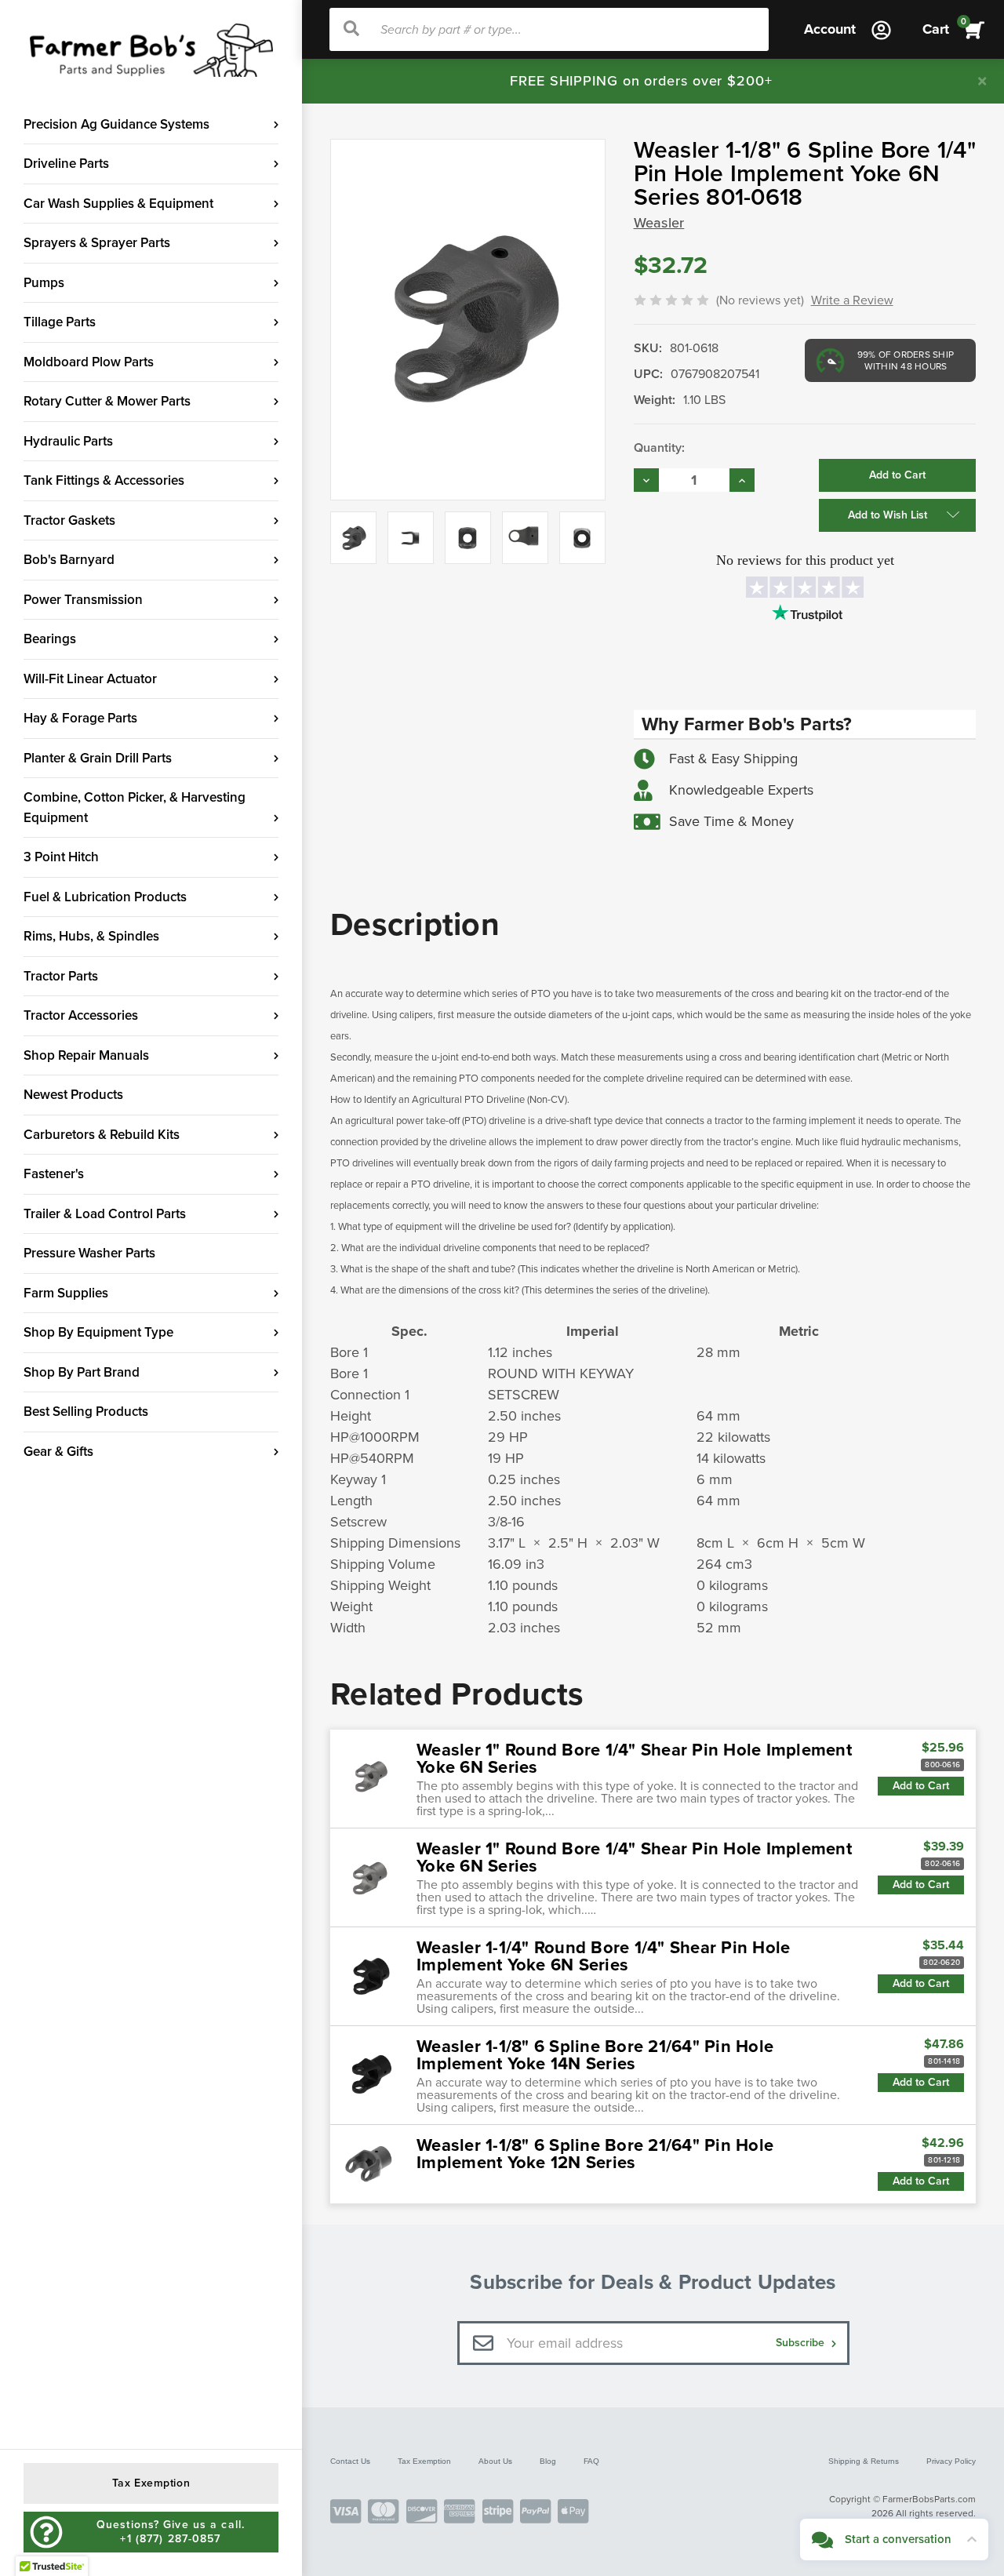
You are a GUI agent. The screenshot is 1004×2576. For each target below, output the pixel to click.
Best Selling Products (86, 1412)
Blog (548, 2461)
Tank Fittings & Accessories (104, 480)
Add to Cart (921, 1786)
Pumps (44, 283)
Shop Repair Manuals (86, 1055)
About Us (495, 2461)
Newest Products (73, 1095)
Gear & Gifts (58, 1452)
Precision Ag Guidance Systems (116, 124)
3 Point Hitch (61, 857)
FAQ (591, 2461)
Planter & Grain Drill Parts (98, 758)
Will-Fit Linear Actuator (90, 679)
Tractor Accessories (81, 1015)
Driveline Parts (66, 164)
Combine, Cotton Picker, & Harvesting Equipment (135, 808)
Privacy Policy (951, 2461)
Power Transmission (83, 600)
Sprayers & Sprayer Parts (97, 243)
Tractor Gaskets (69, 520)
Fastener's (54, 1174)
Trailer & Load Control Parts (105, 1214)
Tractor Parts (61, 976)
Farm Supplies (66, 1293)
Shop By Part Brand (82, 1372)
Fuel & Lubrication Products (105, 897)
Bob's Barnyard (69, 560)
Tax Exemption (424, 2461)
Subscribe (802, 2343)
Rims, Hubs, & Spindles (91, 936)
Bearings (50, 639)
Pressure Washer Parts (89, 1253)
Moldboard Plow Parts (89, 362)
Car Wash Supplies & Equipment (118, 204)
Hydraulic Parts (68, 441)
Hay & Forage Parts (80, 718)
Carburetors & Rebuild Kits (102, 1135)
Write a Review (852, 300)
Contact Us (350, 2461)
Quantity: (659, 448)
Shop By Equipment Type (98, 1332)
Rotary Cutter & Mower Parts (107, 401)
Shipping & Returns (864, 2461)
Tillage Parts (60, 322)
